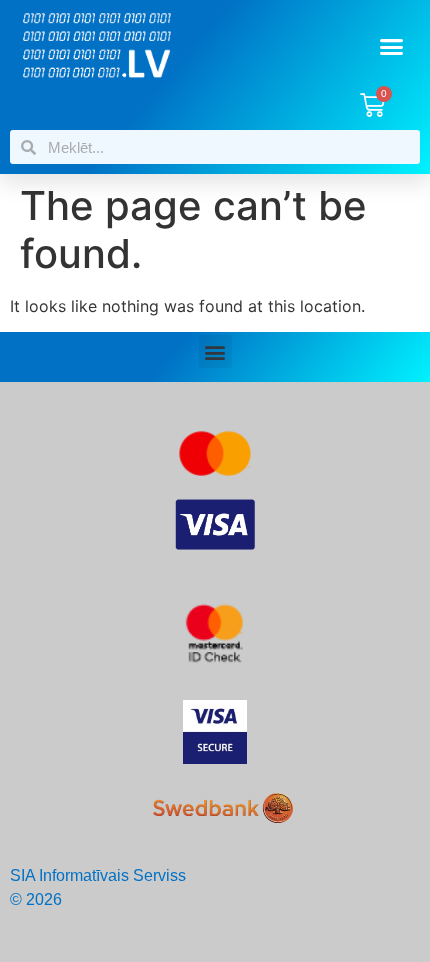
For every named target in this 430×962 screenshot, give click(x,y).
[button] (392, 47)
